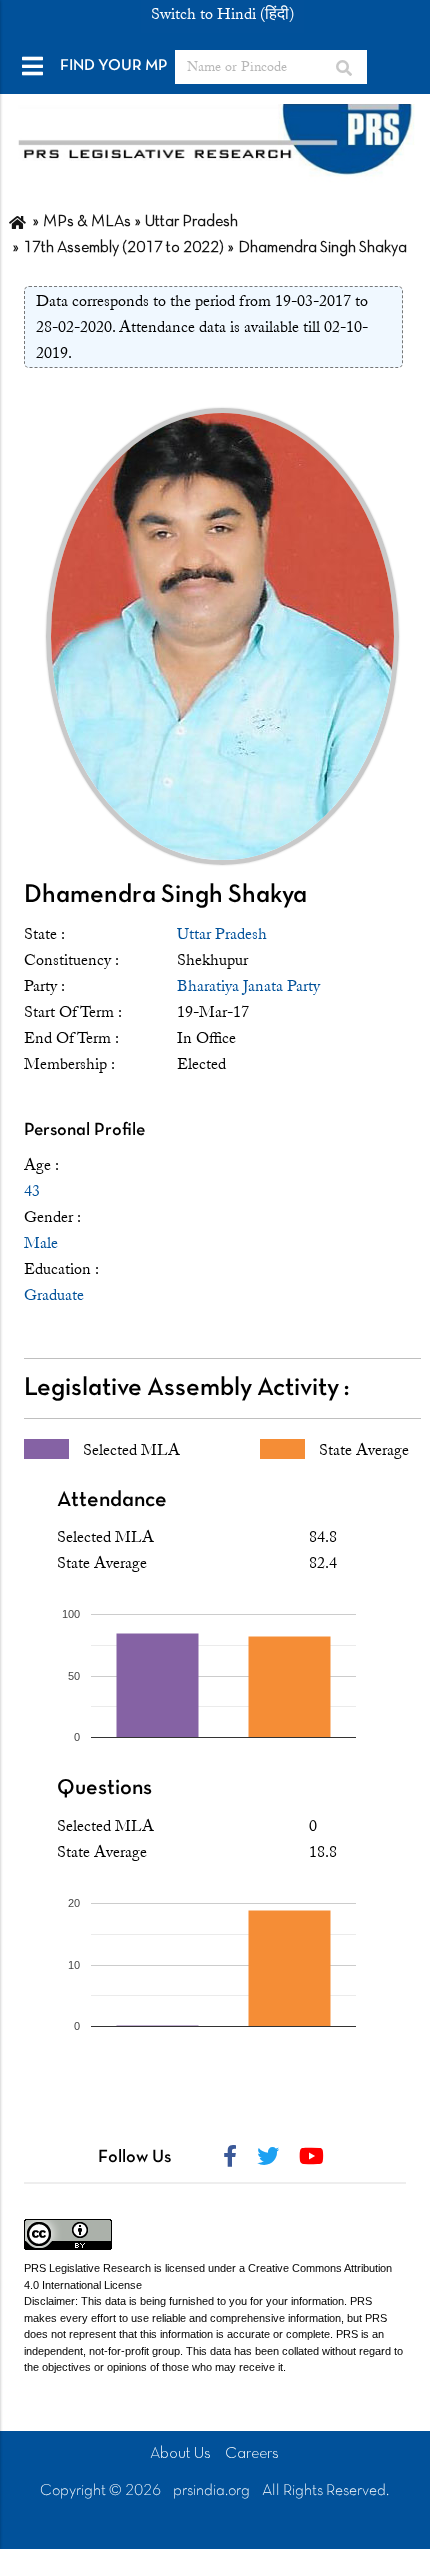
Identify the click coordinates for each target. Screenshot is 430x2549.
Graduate (54, 1295)
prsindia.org (211, 2491)
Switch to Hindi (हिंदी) (222, 14)
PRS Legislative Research (87, 2268)
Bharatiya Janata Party (248, 986)
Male (41, 1243)
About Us (180, 2454)
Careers (252, 2454)
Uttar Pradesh (222, 934)
